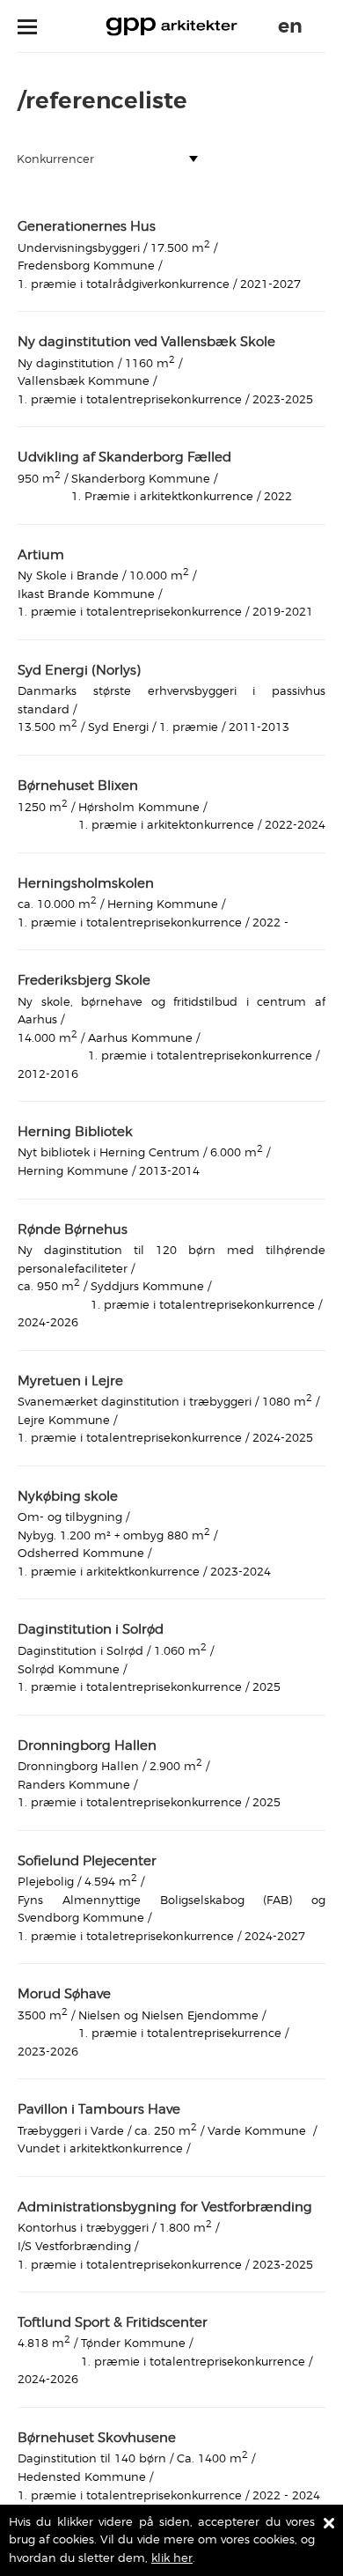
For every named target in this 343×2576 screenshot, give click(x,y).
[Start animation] (317, 26)
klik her (172, 2558)
